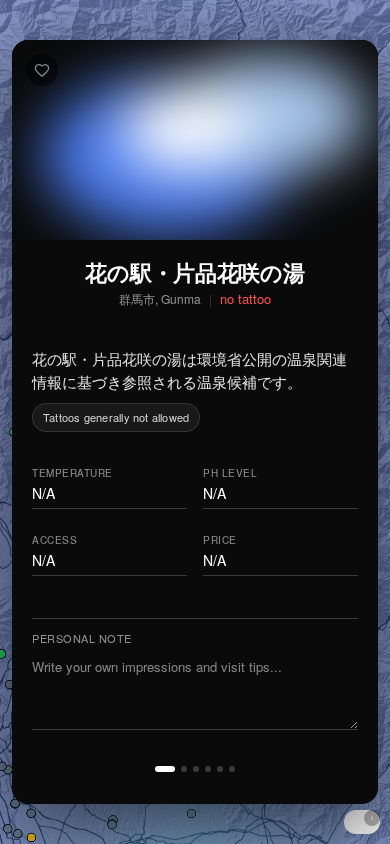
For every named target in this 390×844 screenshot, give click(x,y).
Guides (181, 806)
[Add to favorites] (42, 70)
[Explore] (232, 769)
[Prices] (208, 769)
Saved (265, 806)
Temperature (72, 474)
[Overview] (165, 769)
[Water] (184, 769)
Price (220, 540)
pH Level (230, 474)
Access (54, 540)
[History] (220, 769)
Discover (86, 806)
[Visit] (196, 769)
